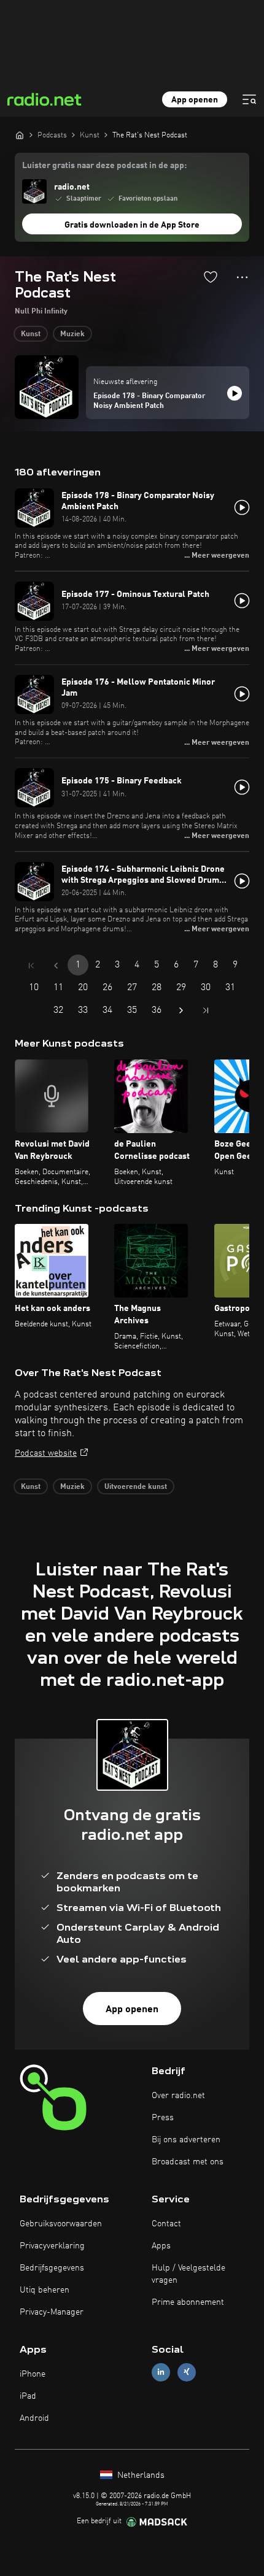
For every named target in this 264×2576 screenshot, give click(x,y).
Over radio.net (178, 2096)
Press (163, 2118)
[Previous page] (56, 966)
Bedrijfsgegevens (52, 2268)
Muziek (72, 334)
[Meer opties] (242, 277)
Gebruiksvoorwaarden (61, 2224)
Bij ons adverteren (186, 2140)
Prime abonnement (188, 2302)
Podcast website (46, 1453)
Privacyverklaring (52, 2246)
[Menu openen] (249, 99)
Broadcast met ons (188, 2162)
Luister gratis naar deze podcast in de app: (104, 166)
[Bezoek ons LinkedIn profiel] (161, 2372)
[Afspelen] (235, 393)
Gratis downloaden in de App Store (132, 225)
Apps (161, 2246)
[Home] (20, 135)
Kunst (31, 334)
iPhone (33, 2374)
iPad (28, 2396)
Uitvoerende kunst (136, 1487)
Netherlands (140, 2475)
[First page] (31, 966)
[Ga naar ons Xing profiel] (187, 2372)
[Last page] (206, 1010)
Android (34, 2418)
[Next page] (181, 1010)
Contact (166, 2224)
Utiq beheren (45, 2290)
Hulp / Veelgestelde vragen (188, 2274)
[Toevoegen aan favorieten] (211, 277)
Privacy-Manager (52, 2312)
